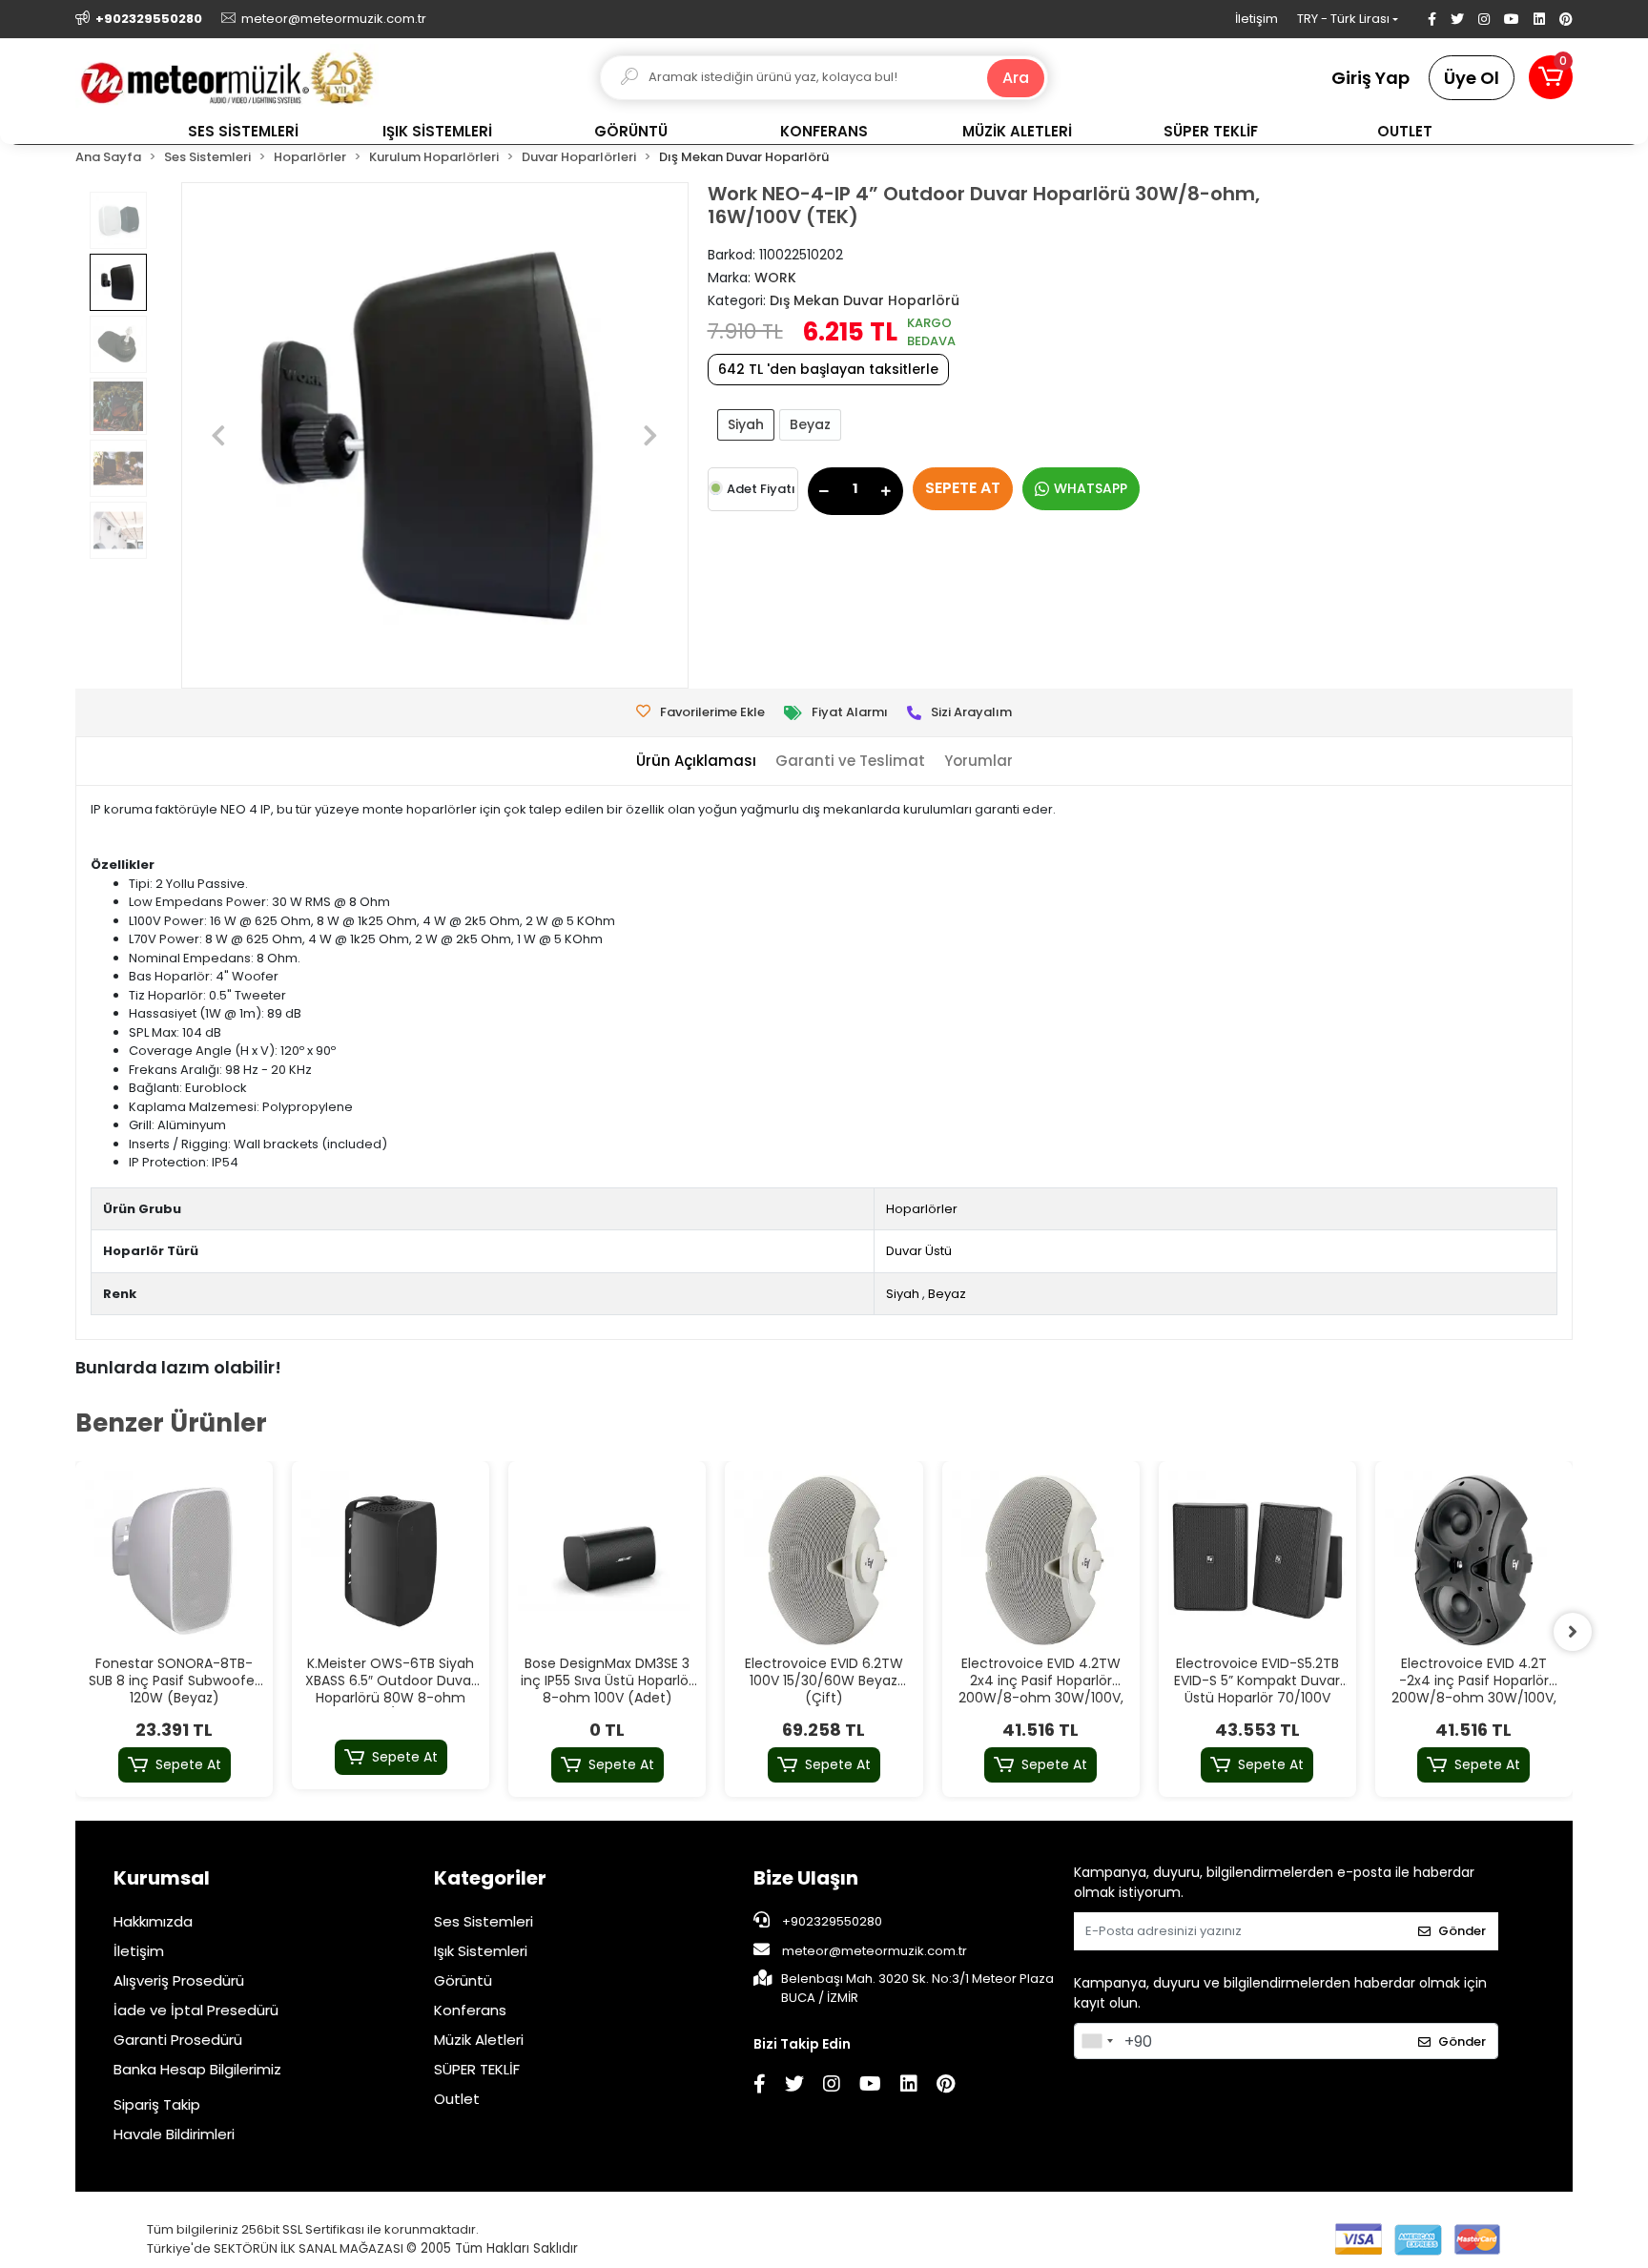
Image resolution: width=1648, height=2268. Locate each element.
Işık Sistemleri (481, 1951)
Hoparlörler (922, 1209)
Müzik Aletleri (479, 2040)
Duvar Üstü (919, 1251)
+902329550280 (831, 1921)
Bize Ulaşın (806, 1878)
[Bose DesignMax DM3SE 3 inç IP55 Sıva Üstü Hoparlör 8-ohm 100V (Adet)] (607, 1560)
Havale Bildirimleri (174, 2134)
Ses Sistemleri (484, 1921)
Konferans (470, 2010)
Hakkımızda (153, 1921)
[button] (1551, 77)
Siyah (746, 424)
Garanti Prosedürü (178, 2040)
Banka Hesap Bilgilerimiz (197, 2069)
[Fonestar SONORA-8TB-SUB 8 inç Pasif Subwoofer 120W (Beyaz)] (174, 1560)
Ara (1016, 78)
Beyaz (810, 424)
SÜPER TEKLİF (477, 2069)
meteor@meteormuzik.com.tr (875, 1951)
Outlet (457, 2099)
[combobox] (1097, 2041)
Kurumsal (162, 1878)
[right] (1573, 1632)
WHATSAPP (1091, 488)
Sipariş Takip (157, 2104)
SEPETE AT (963, 488)
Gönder (1462, 1931)
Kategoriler (490, 1878)
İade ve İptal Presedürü (196, 2010)
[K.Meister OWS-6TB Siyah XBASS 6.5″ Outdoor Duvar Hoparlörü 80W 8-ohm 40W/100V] (391, 1560)
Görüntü (463, 1980)
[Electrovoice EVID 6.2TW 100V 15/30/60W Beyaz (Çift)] (824, 1560)
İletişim (1257, 19)
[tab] (696, 762)
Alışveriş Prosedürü (179, 1980)
